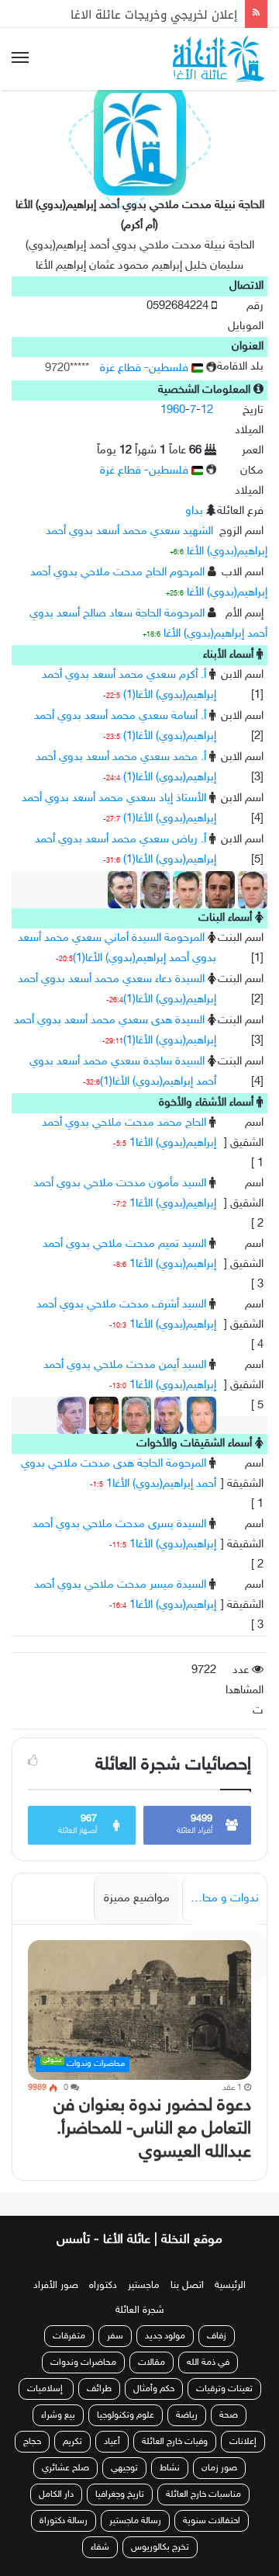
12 (207, 410)
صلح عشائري (65, 2468)
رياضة (187, 2415)
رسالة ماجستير (135, 2521)
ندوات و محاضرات (220, 1899)
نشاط (170, 2468)
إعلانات (243, 2442)
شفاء (100, 2547)
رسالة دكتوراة (64, 2521)
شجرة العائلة (140, 2310)
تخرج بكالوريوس (160, 2547)
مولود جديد (165, 2336)
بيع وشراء (58, 2415)
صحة (229, 2415)
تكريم (72, 2442)
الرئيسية (230, 2286)
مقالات (152, 2362)
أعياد (112, 2442)
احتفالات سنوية (212, 2521)
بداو (194, 511)
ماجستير (144, 2286)
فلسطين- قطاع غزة (146, 368)
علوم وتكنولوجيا (126, 2415)
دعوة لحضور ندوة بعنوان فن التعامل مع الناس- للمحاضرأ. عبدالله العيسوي (152, 2129)
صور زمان (219, 2468)
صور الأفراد (56, 2286)
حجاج (32, 2442)
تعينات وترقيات (224, 2389)
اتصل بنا (187, 2286)
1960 (173, 410)
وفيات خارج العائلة (175, 2442)
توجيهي (124, 2468)
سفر (115, 2336)
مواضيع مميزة (137, 1899)
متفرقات (69, 2336)
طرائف (99, 2389)
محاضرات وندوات (83, 2362)
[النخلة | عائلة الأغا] (220, 59)
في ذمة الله (208, 2362)
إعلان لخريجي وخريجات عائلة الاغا (154, 13)
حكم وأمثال (154, 2389)
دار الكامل (56, 2494)
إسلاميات (46, 2389)
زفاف (217, 2336)
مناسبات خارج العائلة (203, 2494)
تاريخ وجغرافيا (120, 2494)
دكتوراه (103, 2286)
